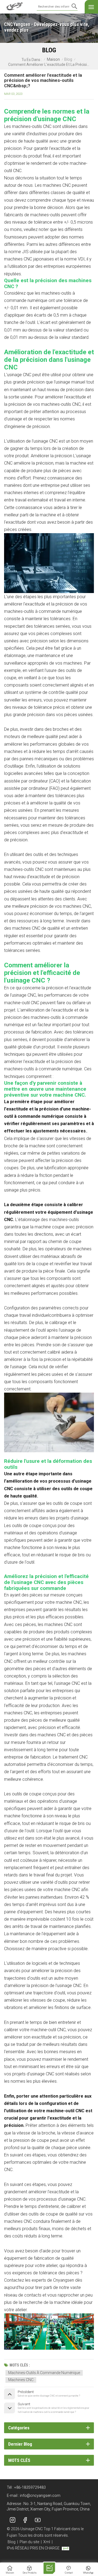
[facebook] (25, 2520)
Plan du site (29, 2542)
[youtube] (38, 2520)
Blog (68, 59)
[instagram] (13, 2520)
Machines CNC (21, 2380)
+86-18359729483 (30, 2487)
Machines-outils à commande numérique (44, 2373)
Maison (53, 59)
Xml (47, 2542)
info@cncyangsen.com (40, 2495)
